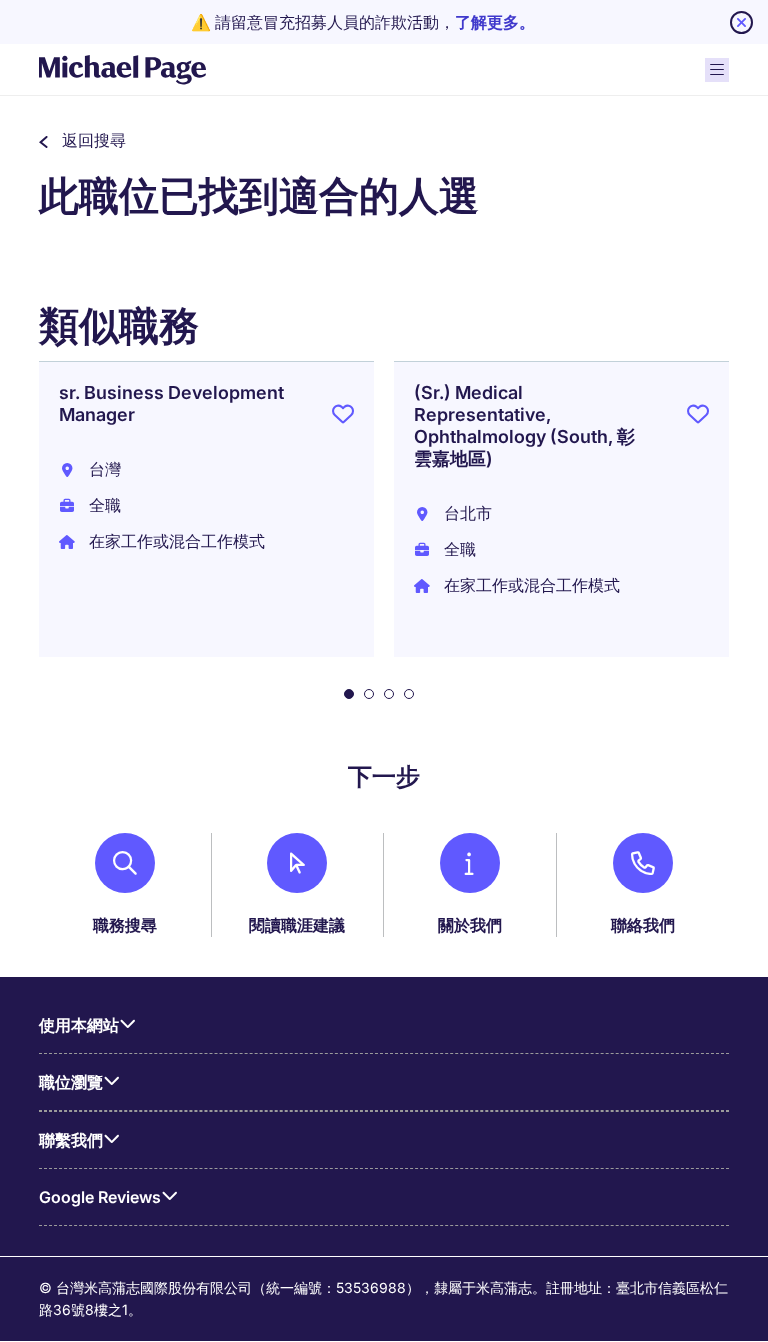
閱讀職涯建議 (297, 925)
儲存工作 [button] (343, 418)
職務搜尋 (125, 925)
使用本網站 (79, 1025)
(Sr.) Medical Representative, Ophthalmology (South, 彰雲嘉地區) (524, 425)
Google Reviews (100, 1197)
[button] (82, 140)
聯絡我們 (643, 925)
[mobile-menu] (717, 70)
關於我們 (470, 925)
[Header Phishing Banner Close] (741, 22)
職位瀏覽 (71, 1082)
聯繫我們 (71, 1140)
